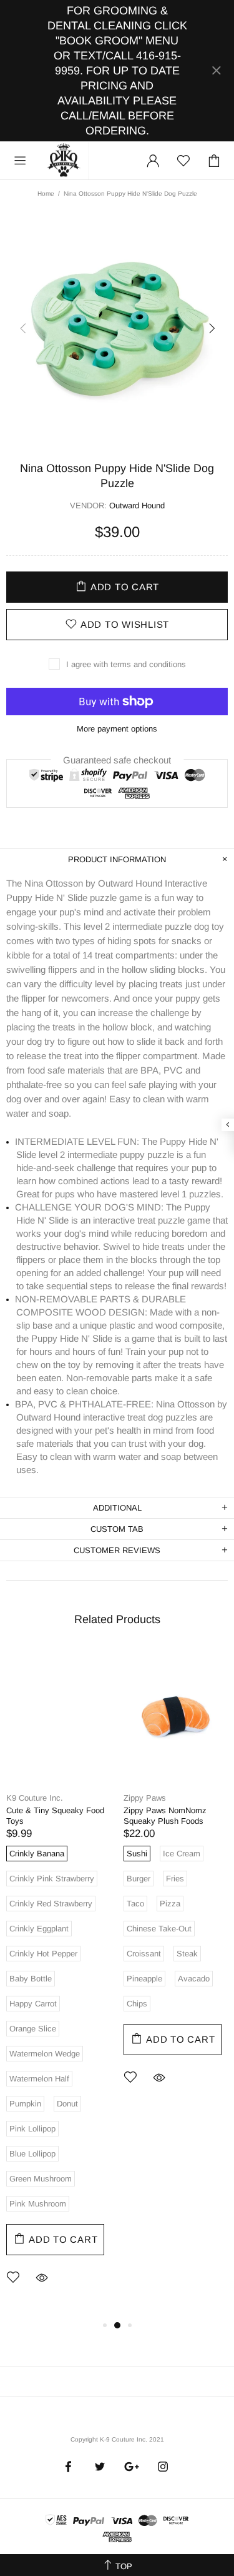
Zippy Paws (145, 1798)
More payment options (117, 729)
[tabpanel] (59, 1983)
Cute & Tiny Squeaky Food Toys (55, 1816)
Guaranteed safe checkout (117, 759)
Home (46, 194)
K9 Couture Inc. (64, 161)
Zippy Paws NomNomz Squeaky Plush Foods (165, 1816)
